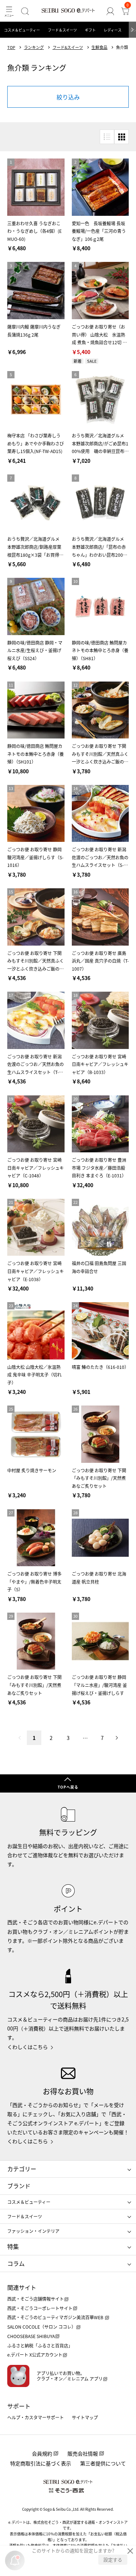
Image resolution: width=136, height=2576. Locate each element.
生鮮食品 (99, 47)
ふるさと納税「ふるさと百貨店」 (40, 2345)
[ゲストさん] (110, 11)
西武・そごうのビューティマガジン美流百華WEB (56, 2317)
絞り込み (68, 97)
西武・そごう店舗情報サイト (36, 2299)
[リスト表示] (107, 137)
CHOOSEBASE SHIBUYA (31, 2336)
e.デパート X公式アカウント (35, 2355)
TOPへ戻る (68, 1787)
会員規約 (42, 2453)
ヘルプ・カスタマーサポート (36, 2417)
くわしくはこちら (28, 2047)
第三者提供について (103, 2463)
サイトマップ (85, 2417)
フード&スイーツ (68, 47)
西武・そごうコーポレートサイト (40, 2308)
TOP (11, 47)
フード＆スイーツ (62, 30)
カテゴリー (22, 2169)
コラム (16, 2263)
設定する (113, 2559)
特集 (13, 2246)
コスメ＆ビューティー (22, 30)
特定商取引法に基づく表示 (41, 2463)
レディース (113, 30)
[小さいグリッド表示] (121, 137)
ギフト (90, 30)
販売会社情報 (83, 2453)
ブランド (19, 2186)
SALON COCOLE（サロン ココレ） (42, 2327)
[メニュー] (9, 11)
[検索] (25, 11)
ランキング (34, 47)
